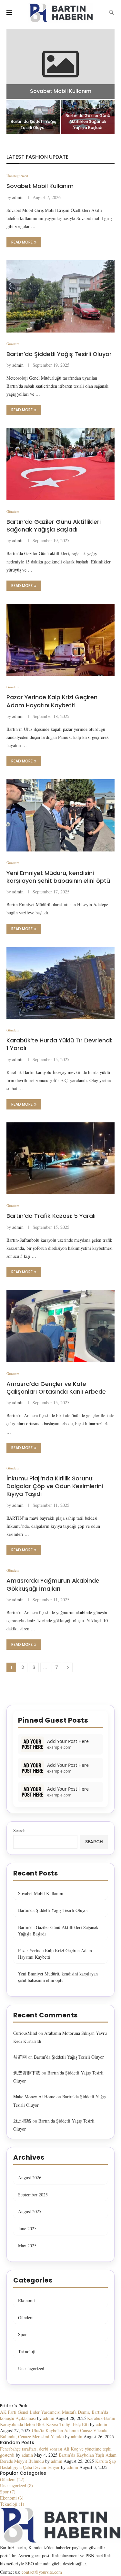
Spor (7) (8, 2492)
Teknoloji (27, 2351)
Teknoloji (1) (12, 2504)
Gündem (26, 2317)
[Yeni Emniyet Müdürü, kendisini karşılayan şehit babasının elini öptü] (60, 815)
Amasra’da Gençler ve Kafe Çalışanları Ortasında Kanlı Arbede (56, 1388)
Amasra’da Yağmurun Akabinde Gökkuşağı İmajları (53, 1584)
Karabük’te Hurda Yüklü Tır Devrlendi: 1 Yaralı (59, 1044)
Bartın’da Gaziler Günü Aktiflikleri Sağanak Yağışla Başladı (88, 121)
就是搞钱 (22, 2121)
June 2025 (27, 2228)
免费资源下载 (27, 2073)
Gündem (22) (12, 2479)
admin (18, 197)
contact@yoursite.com (42, 2572)
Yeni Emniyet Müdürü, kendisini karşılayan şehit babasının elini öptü (58, 877)
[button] (15, 82)
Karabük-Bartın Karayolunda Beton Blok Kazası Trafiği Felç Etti (58, 2421)
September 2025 (33, 2195)
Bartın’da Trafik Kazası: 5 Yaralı (51, 1216)
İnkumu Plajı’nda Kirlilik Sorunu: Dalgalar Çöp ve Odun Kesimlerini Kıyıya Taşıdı (55, 1486)
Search (19, 1830)
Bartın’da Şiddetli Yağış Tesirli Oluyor (33, 124)
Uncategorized (31, 2368)
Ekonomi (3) (12, 2498)
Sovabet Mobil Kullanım (61, 91)
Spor (22, 2334)
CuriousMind (25, 2033)
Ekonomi (26, 2300)
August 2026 (30, 2178)
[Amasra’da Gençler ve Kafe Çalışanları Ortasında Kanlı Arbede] (60, 1326)
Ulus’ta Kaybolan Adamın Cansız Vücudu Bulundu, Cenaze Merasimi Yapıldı (54, 2433)
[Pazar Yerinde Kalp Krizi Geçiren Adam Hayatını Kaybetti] (60, 640)
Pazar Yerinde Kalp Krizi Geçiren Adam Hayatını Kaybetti (52, 701)
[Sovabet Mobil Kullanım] (60, 64)
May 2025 (27, 2246)
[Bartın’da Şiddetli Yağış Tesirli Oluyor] (60, 296)
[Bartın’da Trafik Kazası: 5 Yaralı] (60, 1158)
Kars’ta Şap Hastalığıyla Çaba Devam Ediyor (58, 2464)
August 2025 (30, 2211)
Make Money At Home (34, 2097)
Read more (22, 242)
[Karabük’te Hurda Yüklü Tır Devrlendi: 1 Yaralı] (60, 983)
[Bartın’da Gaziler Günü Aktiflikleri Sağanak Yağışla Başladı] (60, 464)
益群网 (20, 2057)
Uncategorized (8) (16, 2486)
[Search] (111, 13)
